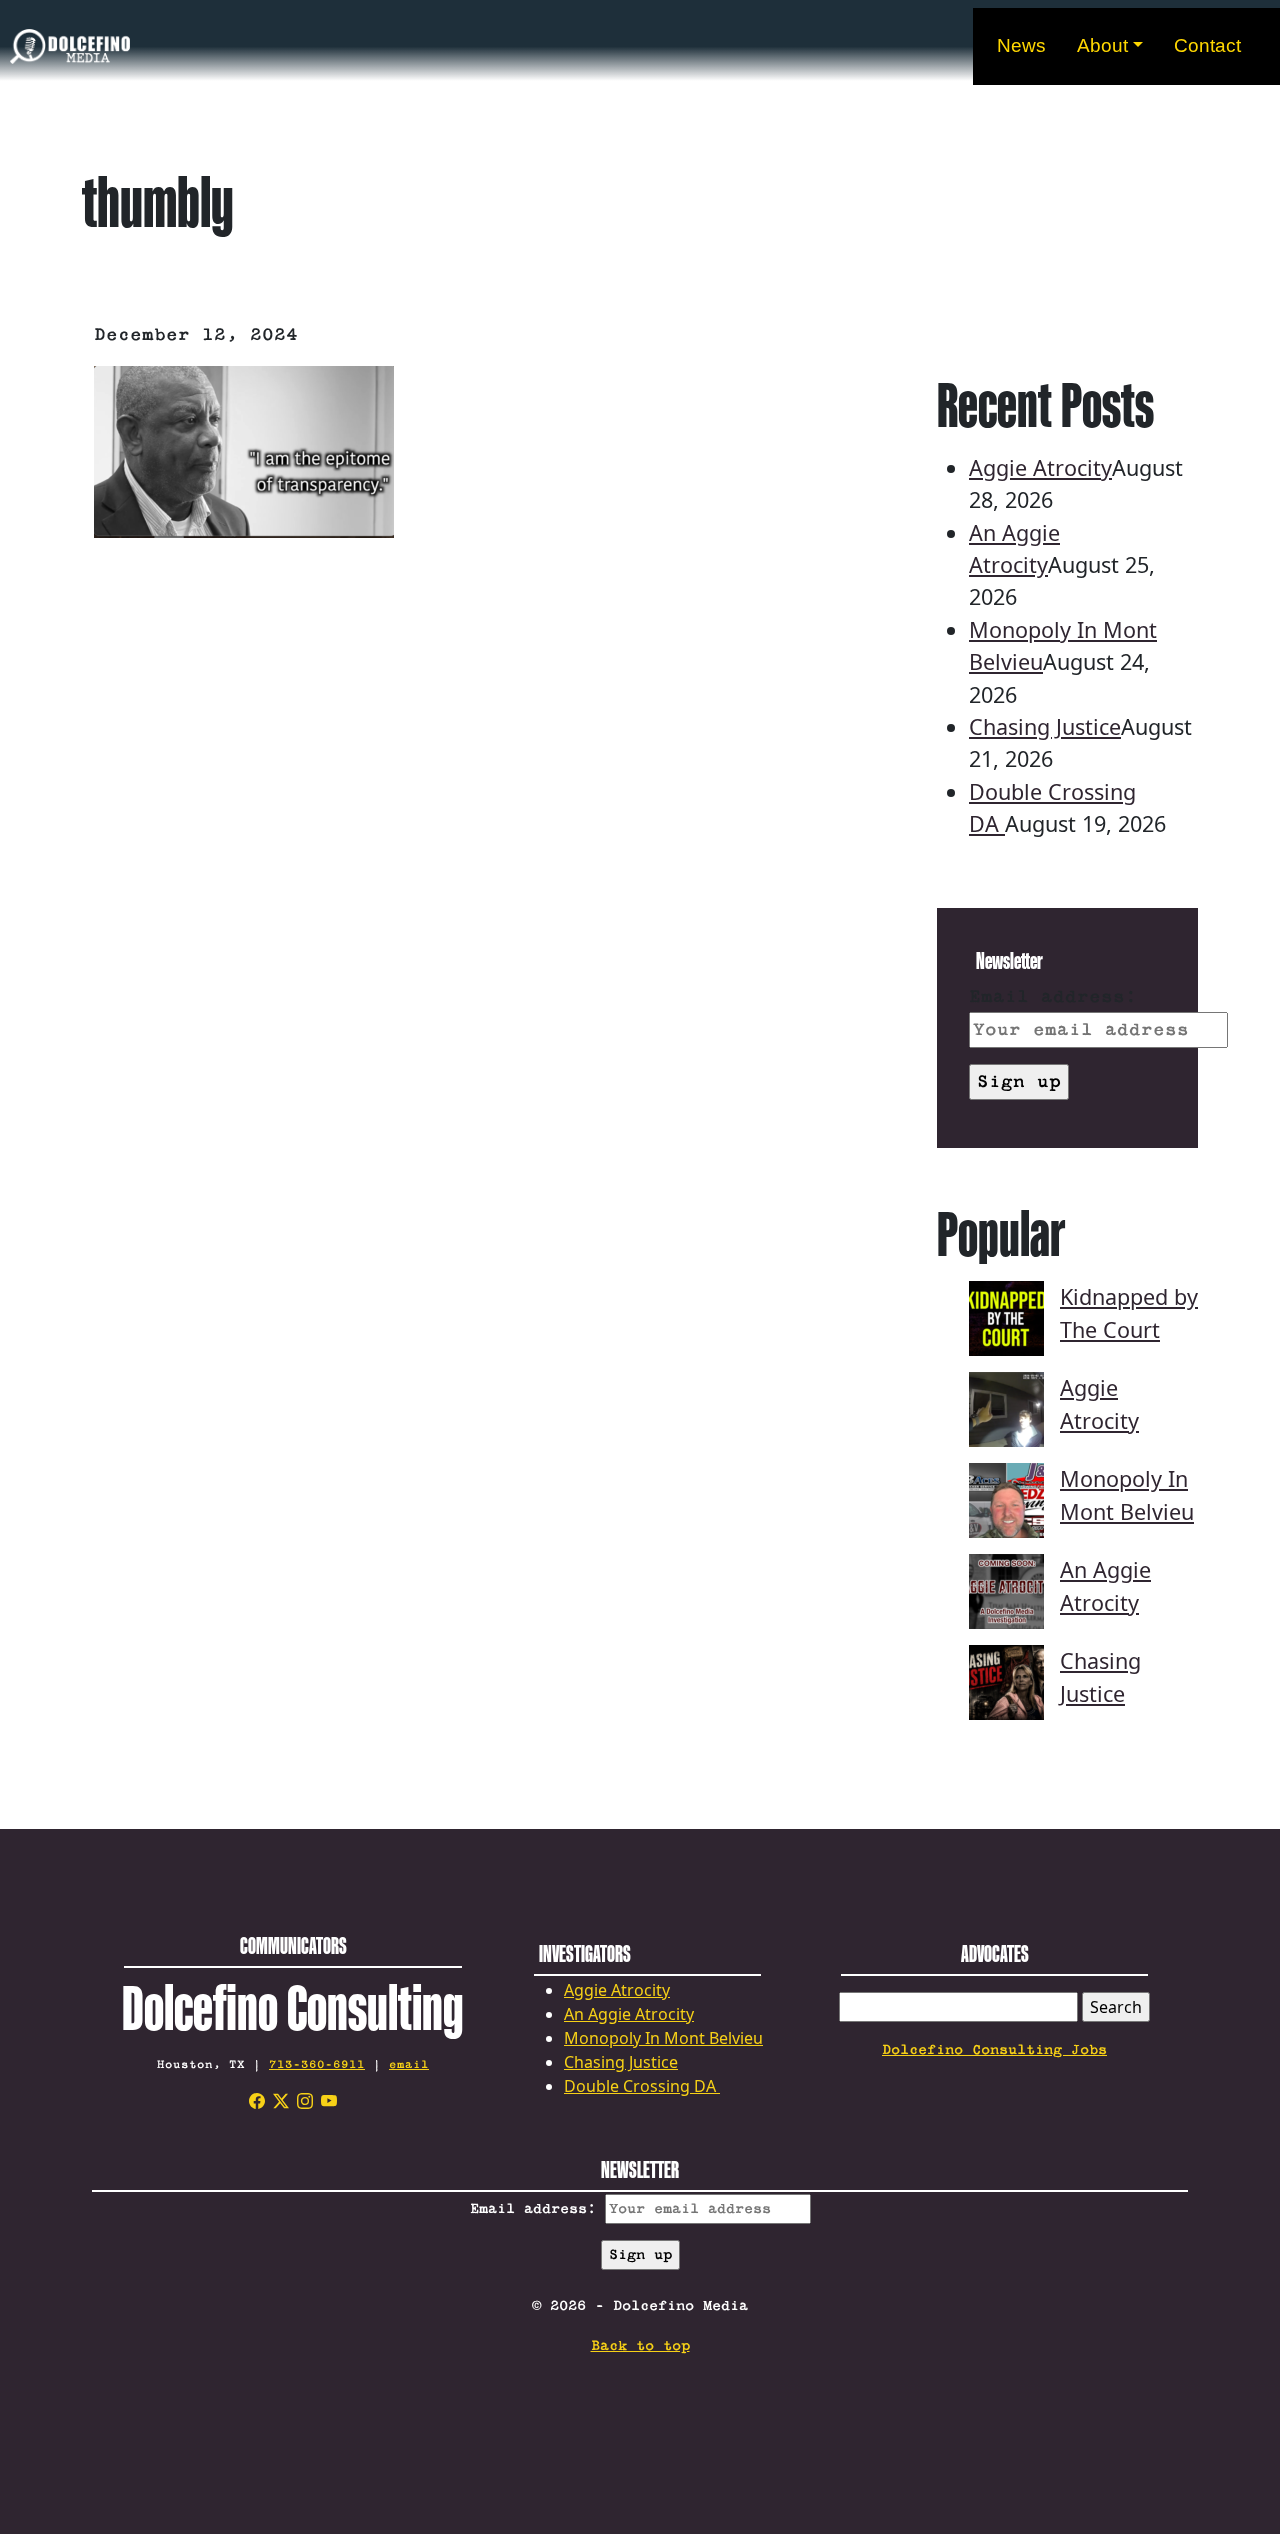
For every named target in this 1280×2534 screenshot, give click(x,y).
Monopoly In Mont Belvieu (663, 2038)
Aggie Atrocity (1040, 467)
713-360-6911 (317, 2064)
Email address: (1053, 997)
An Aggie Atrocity (629, 2014)
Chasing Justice (1045, 726)
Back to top (640, 2346)
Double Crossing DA (642, 2086)
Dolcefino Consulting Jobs (994, 2050)
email (409, 2064)
